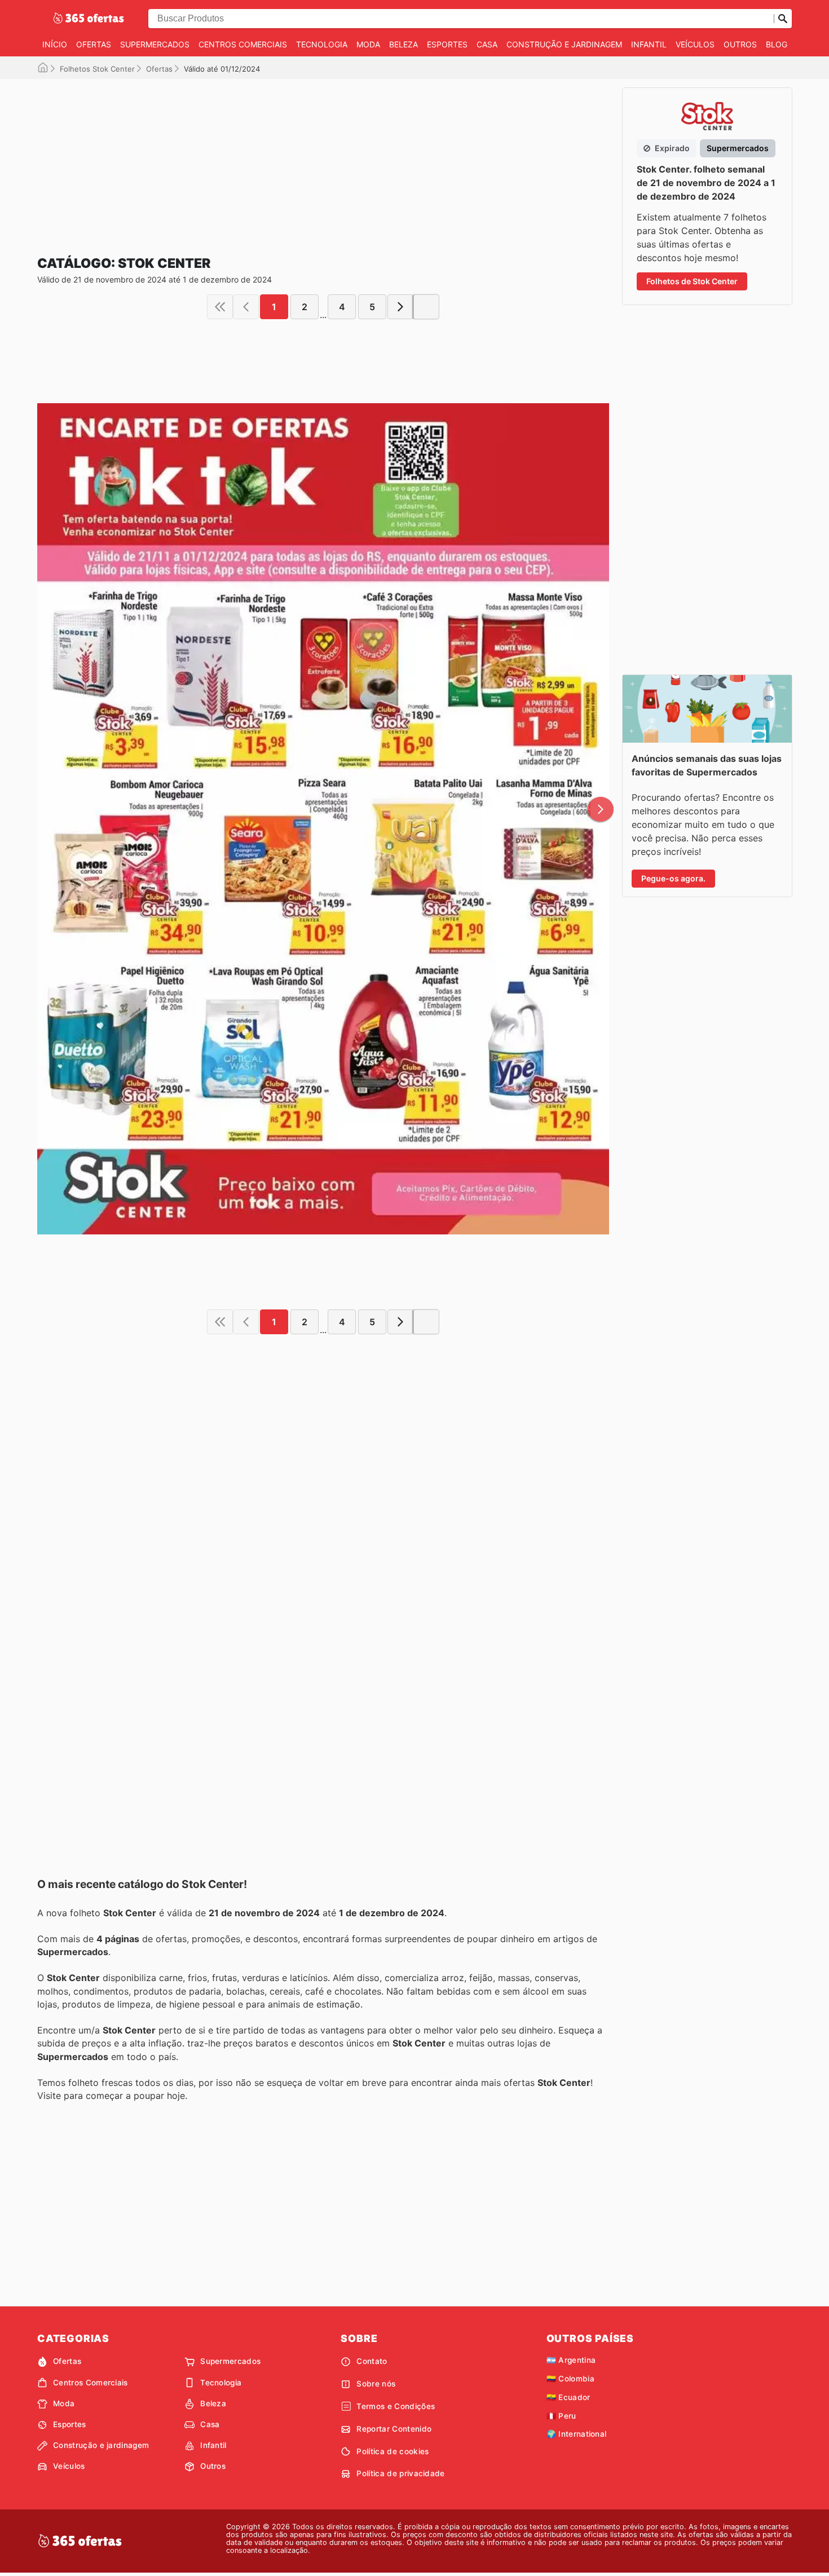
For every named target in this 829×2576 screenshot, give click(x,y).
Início (55, 44)
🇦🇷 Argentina (571, 2360)
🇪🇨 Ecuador (568, 2397)
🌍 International (577, 2434)
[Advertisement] (323, 158)
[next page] (400, 307)
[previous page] (246, 307)
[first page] (220, 307)
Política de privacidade (400, 2473)
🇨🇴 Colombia (570, 2379)
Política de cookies (393, 2451)
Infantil (649, 44)
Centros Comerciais (243, 44)
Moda (368, 44)
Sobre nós (376, 2384)
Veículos (695, 44)
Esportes (447, 44)
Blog (777, 44)
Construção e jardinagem (564, 44)
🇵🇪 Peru (561, 2416)
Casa (487, 44)
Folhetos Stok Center (97, 69)
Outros (740, 44)
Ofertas (94, 44)
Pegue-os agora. (673, 878)
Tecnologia (322, 44)
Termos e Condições (396, 2406)
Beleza (404, 44)
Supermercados (155, 44)
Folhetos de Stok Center (692, 281)
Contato (372, 2361)
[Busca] (783, 19)
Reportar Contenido (394, 2429)
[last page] (426, 307)
